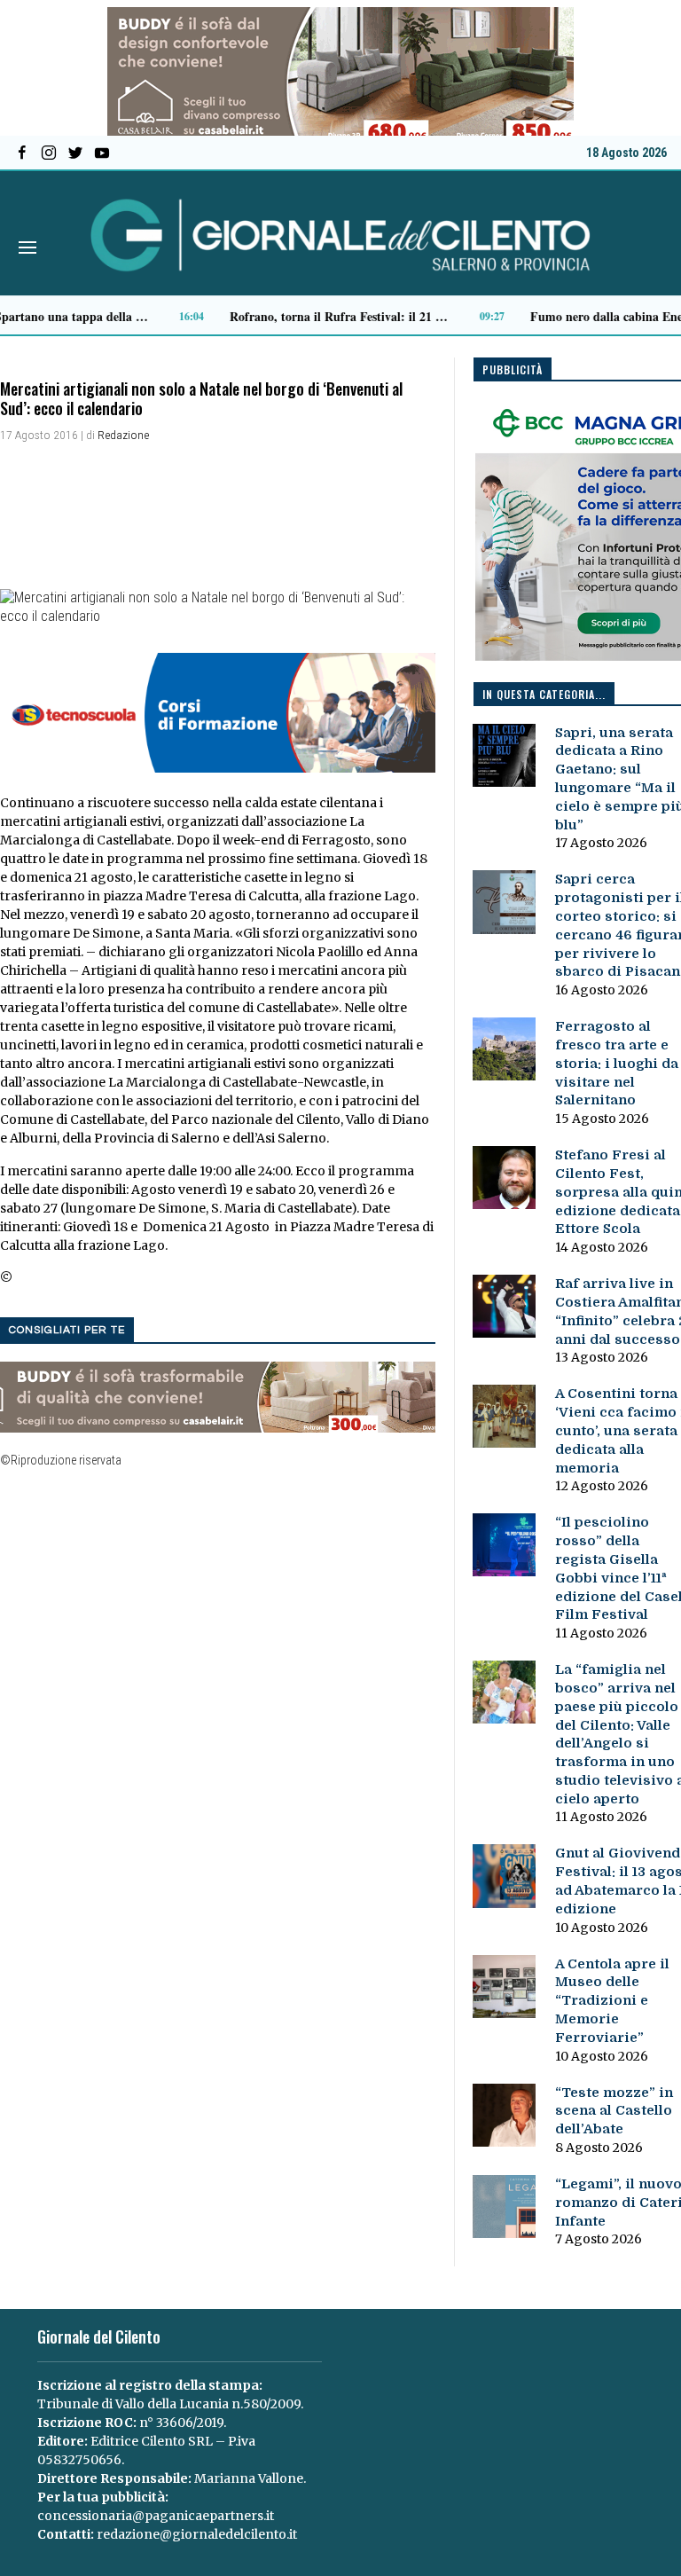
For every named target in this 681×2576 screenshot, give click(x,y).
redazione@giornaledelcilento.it (197, 2534)
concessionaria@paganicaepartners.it (156, 2516)
